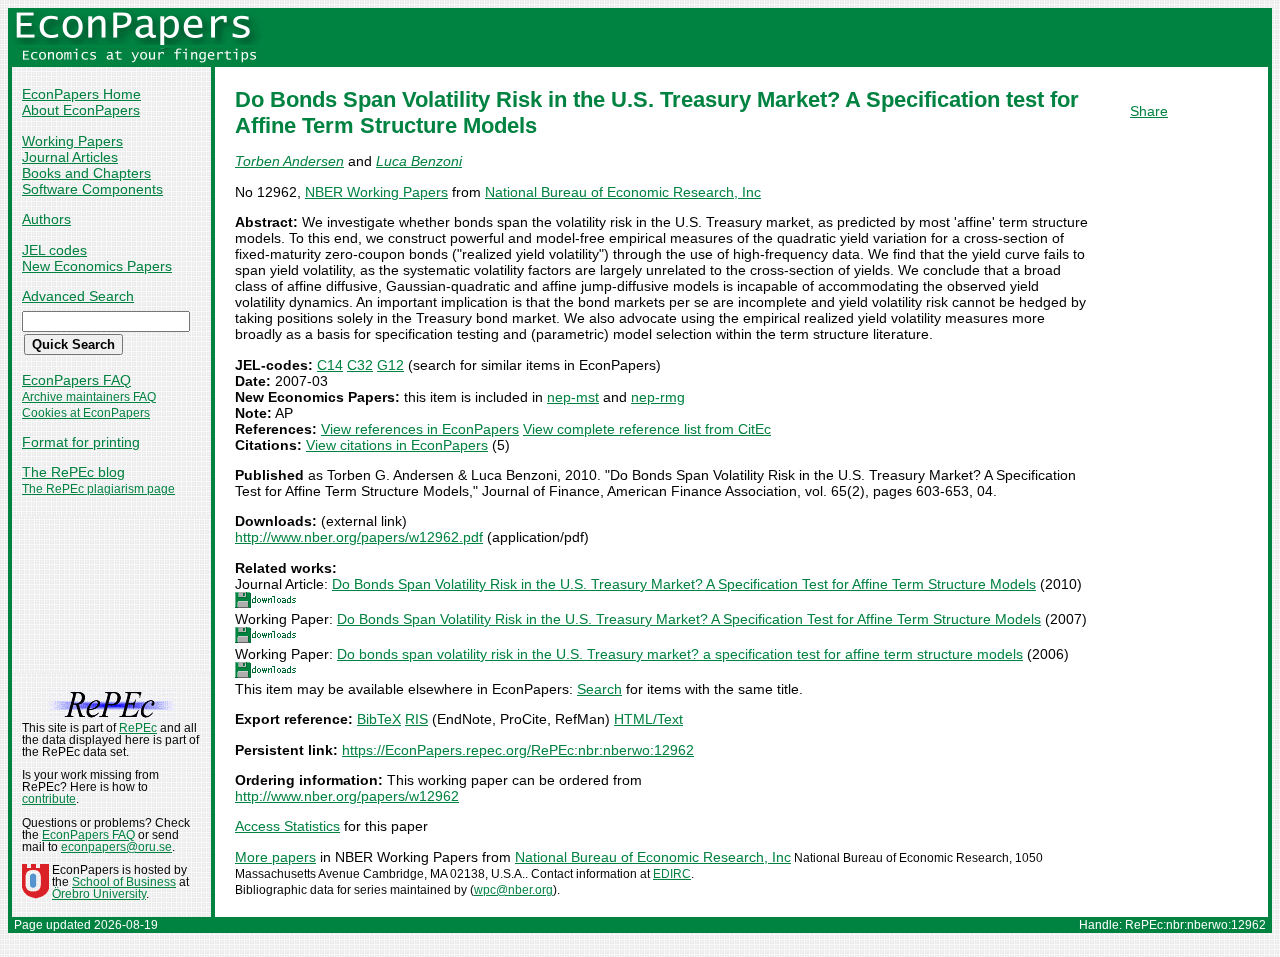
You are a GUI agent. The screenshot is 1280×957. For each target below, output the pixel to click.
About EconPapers (81, 110)
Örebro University (99, 894)
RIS (416, 719)
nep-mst (573, 397)
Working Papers (72, 141)
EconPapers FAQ (76, 380)
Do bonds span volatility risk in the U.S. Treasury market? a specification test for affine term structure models (680, 654)
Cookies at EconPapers (86, 413)
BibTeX (379, 719)
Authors (46, 219)
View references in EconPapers (420, 429)
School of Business (124, 882)
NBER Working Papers (376, 192)
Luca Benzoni (419, 161)
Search (599, 689)
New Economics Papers (97, 266)
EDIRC (672, 874)
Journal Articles (70, 157)
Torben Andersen (289, 161)
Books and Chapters (86, 173)
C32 (360, 365)
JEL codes (54, 250)
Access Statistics (287, 826)
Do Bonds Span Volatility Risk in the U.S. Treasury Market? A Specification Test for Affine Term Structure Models (684, 584)
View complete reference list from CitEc (647, 429)
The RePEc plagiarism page (98, 489)
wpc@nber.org (513, 890)
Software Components (92, 189)
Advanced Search (78, 296)
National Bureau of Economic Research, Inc (623, 192)
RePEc (138, 728)
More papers (275, 857)
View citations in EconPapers (397, 445)
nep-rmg (658, 397)
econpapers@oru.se (116, 847)
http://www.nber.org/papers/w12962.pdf (359, 537)
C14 (330, 365)
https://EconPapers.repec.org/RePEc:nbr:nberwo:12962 (518, 750)
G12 (390, 365)
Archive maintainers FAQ (89, 397)
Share (1149, 111)
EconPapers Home (81, 94)
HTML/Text (648, 719)
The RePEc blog (73, 472)
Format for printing (81, 442)
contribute (49, 799)
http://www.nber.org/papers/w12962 (347, 796)
